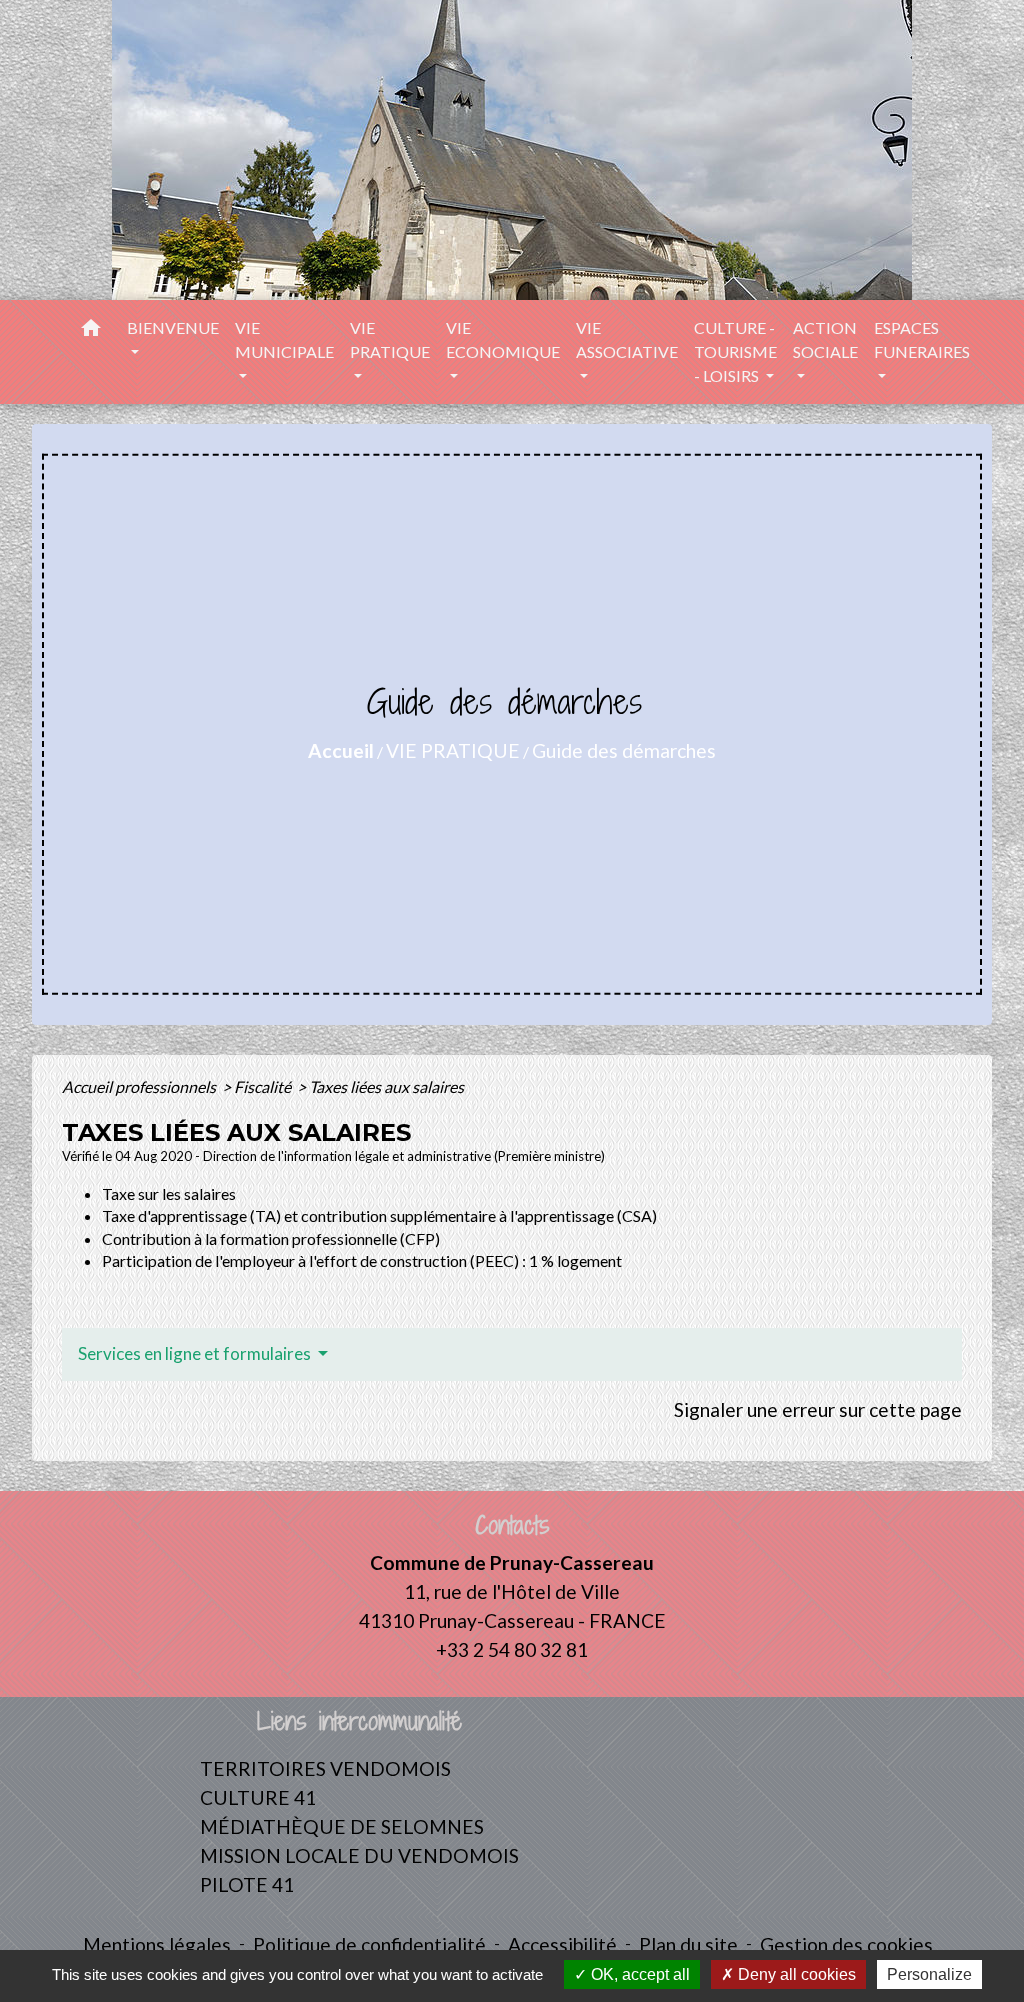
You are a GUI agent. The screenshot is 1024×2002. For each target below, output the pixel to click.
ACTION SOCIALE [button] (825, 339)
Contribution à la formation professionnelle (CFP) (271, 1238)
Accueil (341, 750)
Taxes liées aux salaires (386, 1086)
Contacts (512, 1525)
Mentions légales (157, 1944)
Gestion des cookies (846, 1944)
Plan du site (688, 1944)
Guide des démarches (624, 750)
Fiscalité (264, 1086)
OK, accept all (638, 1974)
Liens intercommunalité (359, 1721)
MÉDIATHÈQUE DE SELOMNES (342, 1826)
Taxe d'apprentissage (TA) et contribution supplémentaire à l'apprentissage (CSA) (379, 1215)
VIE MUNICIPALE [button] (284, 339)
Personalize (929, 1974)
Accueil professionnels (140, 1086)
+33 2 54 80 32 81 (512, 1649)
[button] (91, 331)
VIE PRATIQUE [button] (390, 339)
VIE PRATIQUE (453, 750)
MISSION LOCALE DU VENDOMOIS (359, 1855)
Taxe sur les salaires (169, 1193)
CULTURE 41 (258, 1797)
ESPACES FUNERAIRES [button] (922, 339)
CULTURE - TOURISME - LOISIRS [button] (735, 351)
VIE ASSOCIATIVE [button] (627, 339)
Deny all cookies (795, 1974)
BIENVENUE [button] (173, 327)
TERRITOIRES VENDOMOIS (325, 1768)
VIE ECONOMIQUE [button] (503, 339)
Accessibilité (562, 1944)
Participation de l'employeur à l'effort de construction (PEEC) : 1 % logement (362, 1260)
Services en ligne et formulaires (196, 1353)
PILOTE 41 (247, 1884)
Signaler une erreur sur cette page (818, 1409)
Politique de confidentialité (369, 1944)
